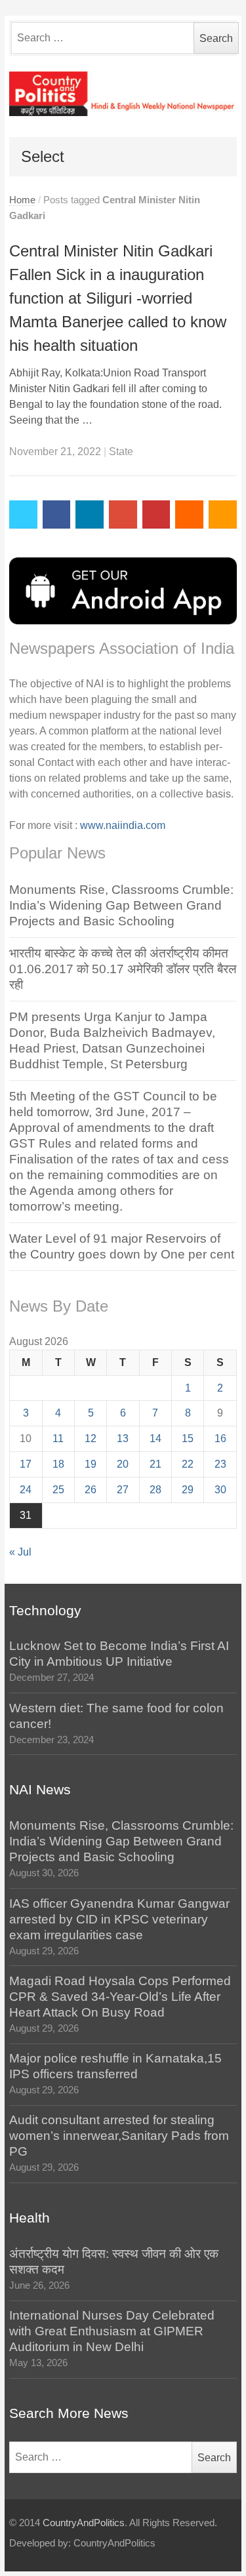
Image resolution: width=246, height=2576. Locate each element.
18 (58, 1464)
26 (91, 1490)
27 (123, 1490)
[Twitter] (23, 514)
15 (188, 1439)
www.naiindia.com (123, 825)
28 (155, 1490)
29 (188, 1490)
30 (220, 1490)
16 (220, 1439)
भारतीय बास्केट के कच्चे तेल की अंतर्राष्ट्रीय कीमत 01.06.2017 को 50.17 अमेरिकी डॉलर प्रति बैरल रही (123, 969)
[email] (189, 514)
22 (188, 1464)
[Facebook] (57, 514)
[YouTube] (156, 514)
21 (155, 1464)
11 (58, 1439)
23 (220, 1464)
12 (91, 1439)
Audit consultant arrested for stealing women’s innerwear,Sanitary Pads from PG (119, 2136)
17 (26, 1464)
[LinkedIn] (90, 514)
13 (123, 1439)
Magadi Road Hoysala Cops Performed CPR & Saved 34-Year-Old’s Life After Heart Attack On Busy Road (120, 1997)
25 (58, 1490)
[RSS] (223, 514)
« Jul (20, 1552)
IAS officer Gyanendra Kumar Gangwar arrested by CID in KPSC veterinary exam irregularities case (119, 1919)
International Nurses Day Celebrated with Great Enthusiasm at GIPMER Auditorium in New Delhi (112, 2331)
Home (22, 200)
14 (155, 1439)
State (121, 452)
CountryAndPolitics (84, 2523)
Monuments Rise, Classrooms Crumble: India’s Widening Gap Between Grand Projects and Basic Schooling (121, 905)
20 (123, 1464)
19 (91, 1464)
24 (26, 1490)
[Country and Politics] (123, 94)
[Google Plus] (123, 514)
